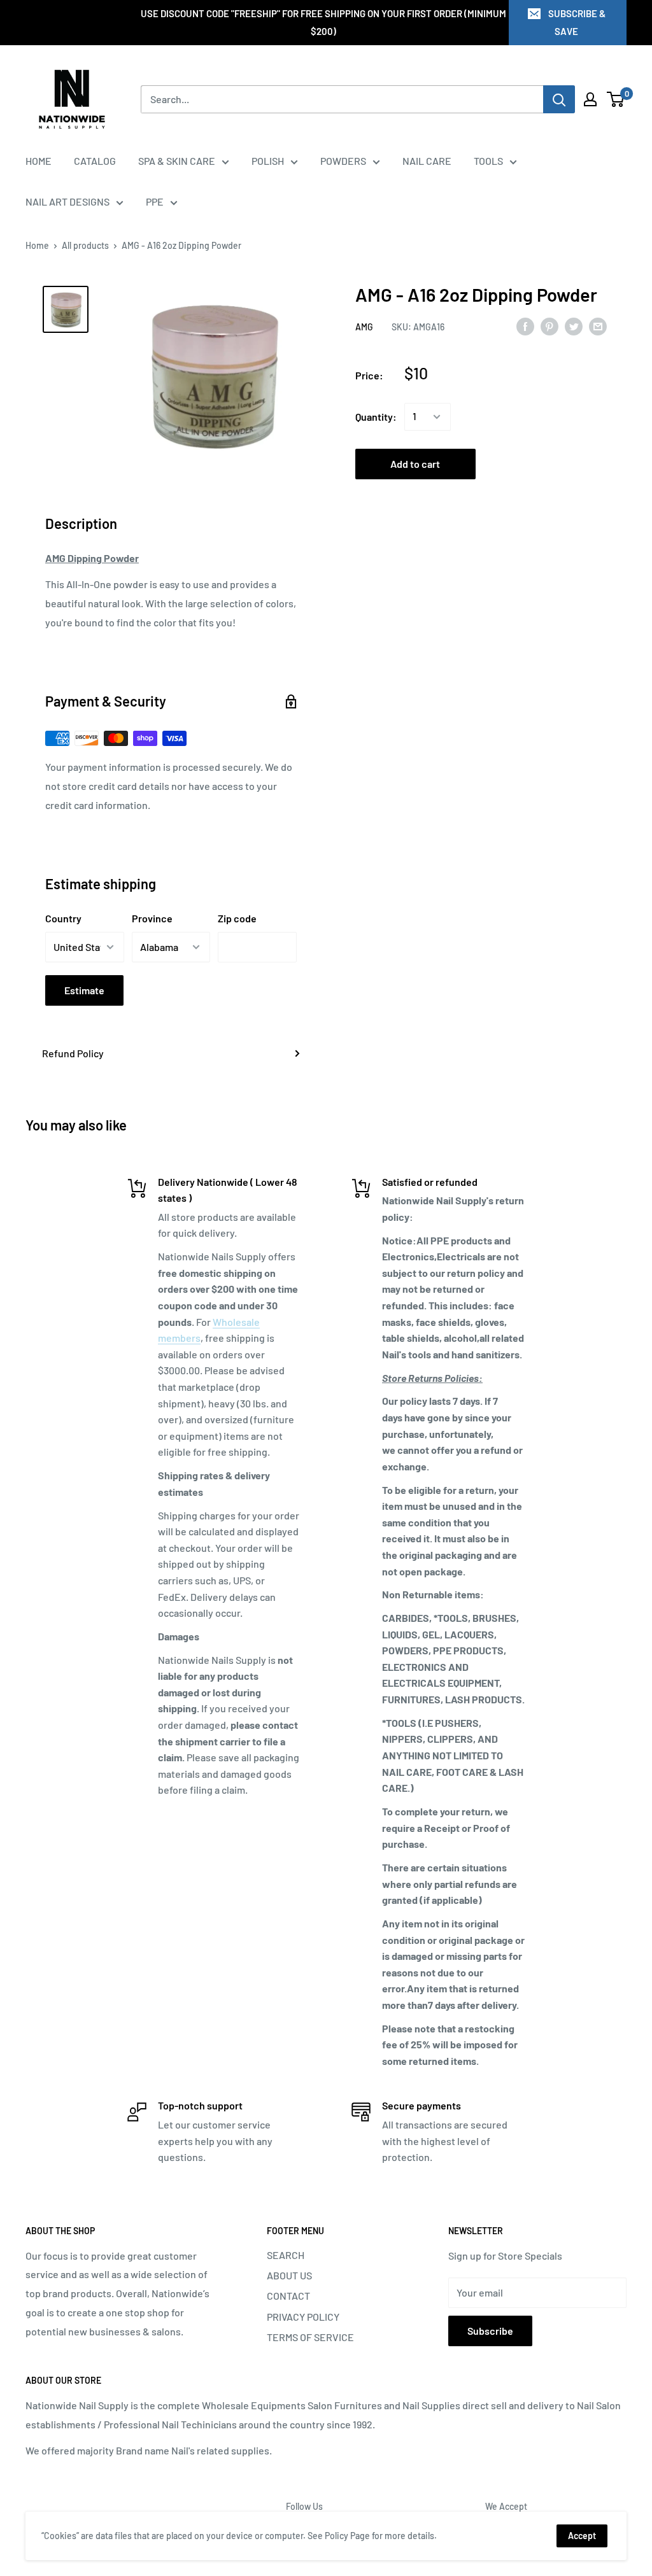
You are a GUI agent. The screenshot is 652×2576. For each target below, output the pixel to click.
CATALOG (95, 161)
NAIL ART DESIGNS (67, 201)
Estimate (84, 990)
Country (63, 918)
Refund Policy (73, 1053)
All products (85, 245)
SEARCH (286, 2255)
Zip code (237, 918)
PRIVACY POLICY (303, 2317)
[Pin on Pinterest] (549, 326)
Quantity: (376, 417)
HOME (39, 161)
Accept (582, 2536)
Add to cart (415, 464)
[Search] (559, 99)
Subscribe (490, 2331)
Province (152, 918)
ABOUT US (289, 2275)
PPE (155, 201)
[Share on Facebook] (525, 326)
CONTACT (288, 2296)
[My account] (590, 99)
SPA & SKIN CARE (177, 161)
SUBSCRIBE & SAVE (577, 22)
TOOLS (488, 161)
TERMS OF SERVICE (310, 2337)
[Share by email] (598, 326)
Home (37, 245)
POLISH (268, 161)
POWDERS (343, 161)
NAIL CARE (427, 161)
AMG (364, 327)
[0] (616, 99)
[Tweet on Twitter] (574, 326)
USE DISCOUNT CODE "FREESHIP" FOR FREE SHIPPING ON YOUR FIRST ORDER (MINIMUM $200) (323, 22)
